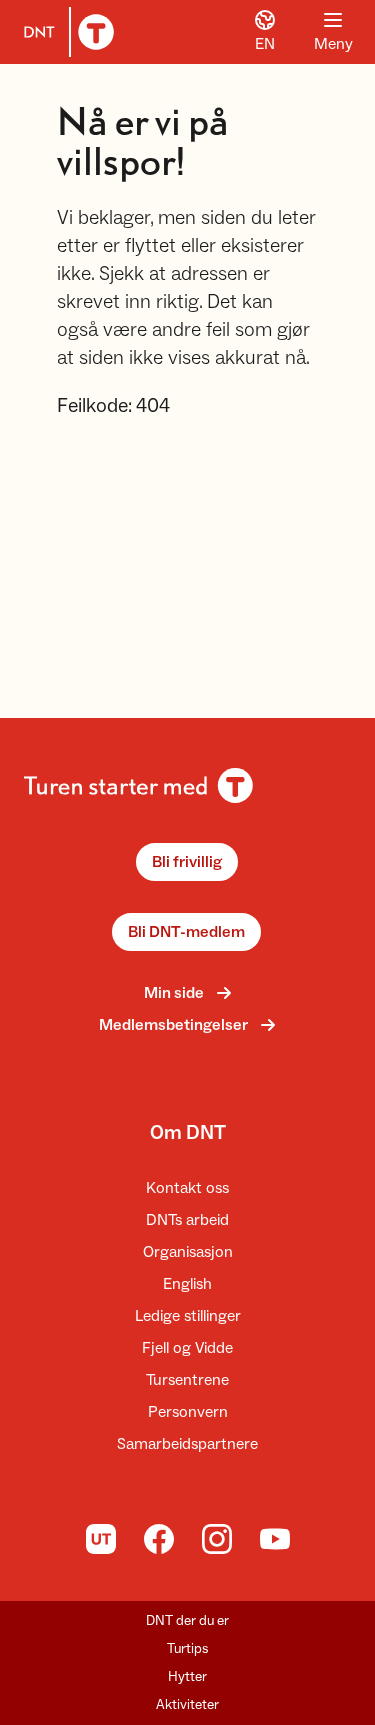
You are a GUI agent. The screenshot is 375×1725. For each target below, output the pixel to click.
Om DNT (188, 1133)
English (187, 1284)
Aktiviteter (187, 1705)
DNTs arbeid (187, 1220)
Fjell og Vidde (187, 1348)
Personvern (188, 1412)
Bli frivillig (187, 862)
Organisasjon (188, 1252)
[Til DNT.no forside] (65, 32)
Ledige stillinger (188, 1316)
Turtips (188, 1649)
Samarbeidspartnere (187, 1444)
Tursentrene (187, 1380)
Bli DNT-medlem (186, 932)
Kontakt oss (187, 1188)
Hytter (187, 1677)
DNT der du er (187, 1621)
